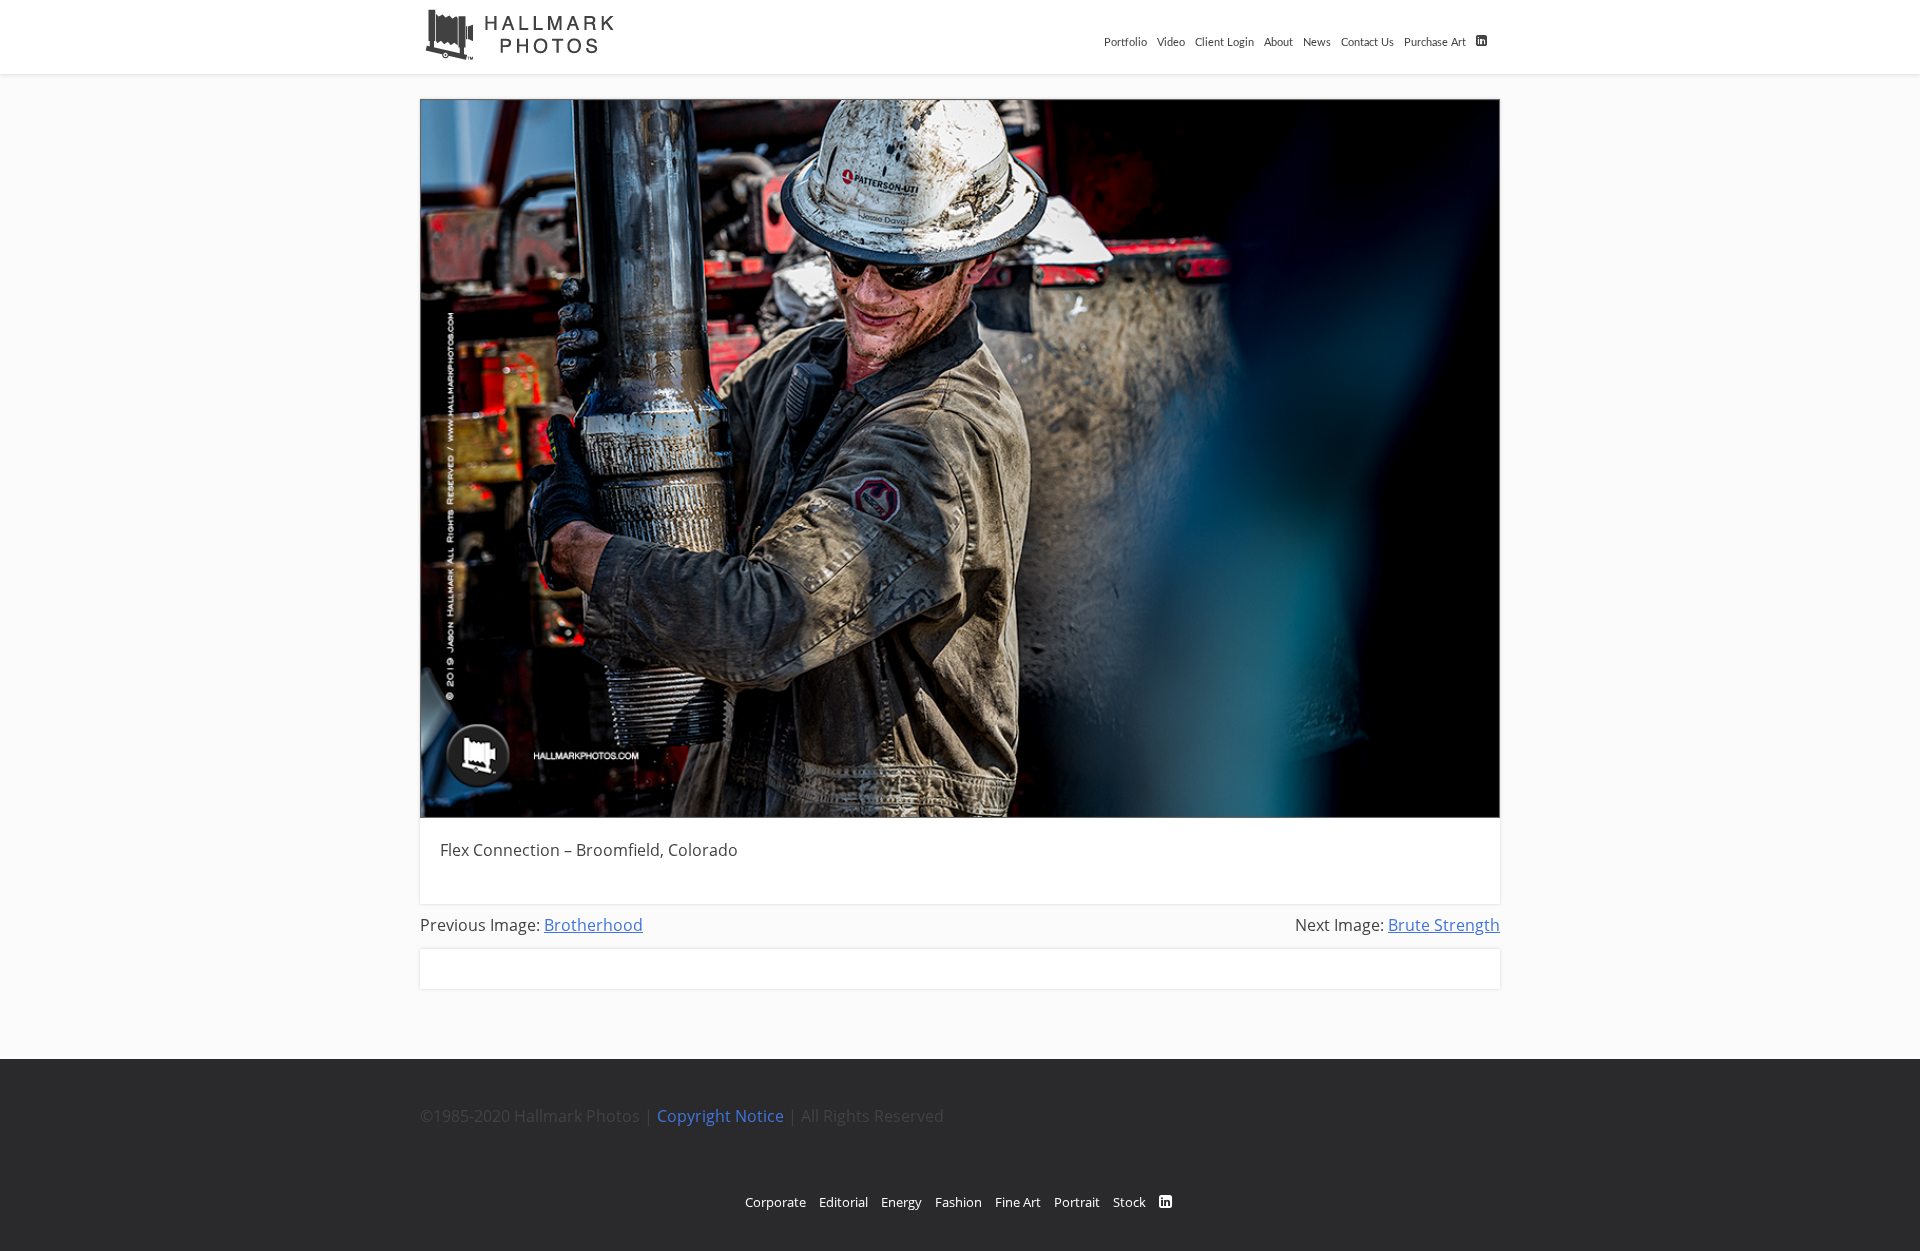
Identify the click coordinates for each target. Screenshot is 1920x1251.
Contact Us (1367, 42)
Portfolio (1125, 42)
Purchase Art (1435, 42)
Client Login (1224, 42)
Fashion (958, 1202)
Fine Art (1018, 1202)
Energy (901, 1202)
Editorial (843, 1202)
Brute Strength (1444, 925)
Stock (1129, 1202)
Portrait (1077, 1202)
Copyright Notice (720, 1116)
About (1278, 42)
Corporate (775, 1202)
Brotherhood (593, 925)
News (1317, 42)
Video (1171, 42)
